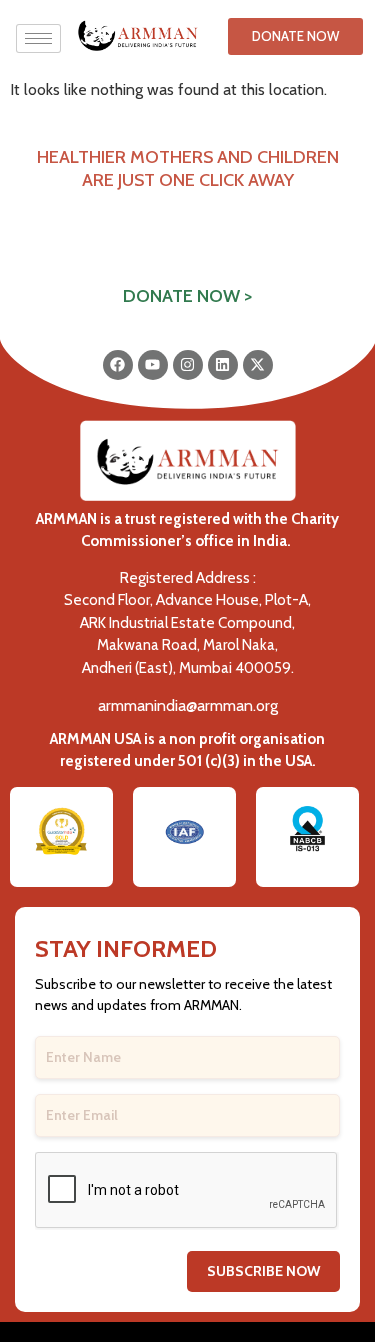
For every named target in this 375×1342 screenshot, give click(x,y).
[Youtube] (153, 365)
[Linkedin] (223, 365)
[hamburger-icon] (38, 38)
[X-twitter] (258, 365)
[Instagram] (188, 365)
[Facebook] (118, 365)
